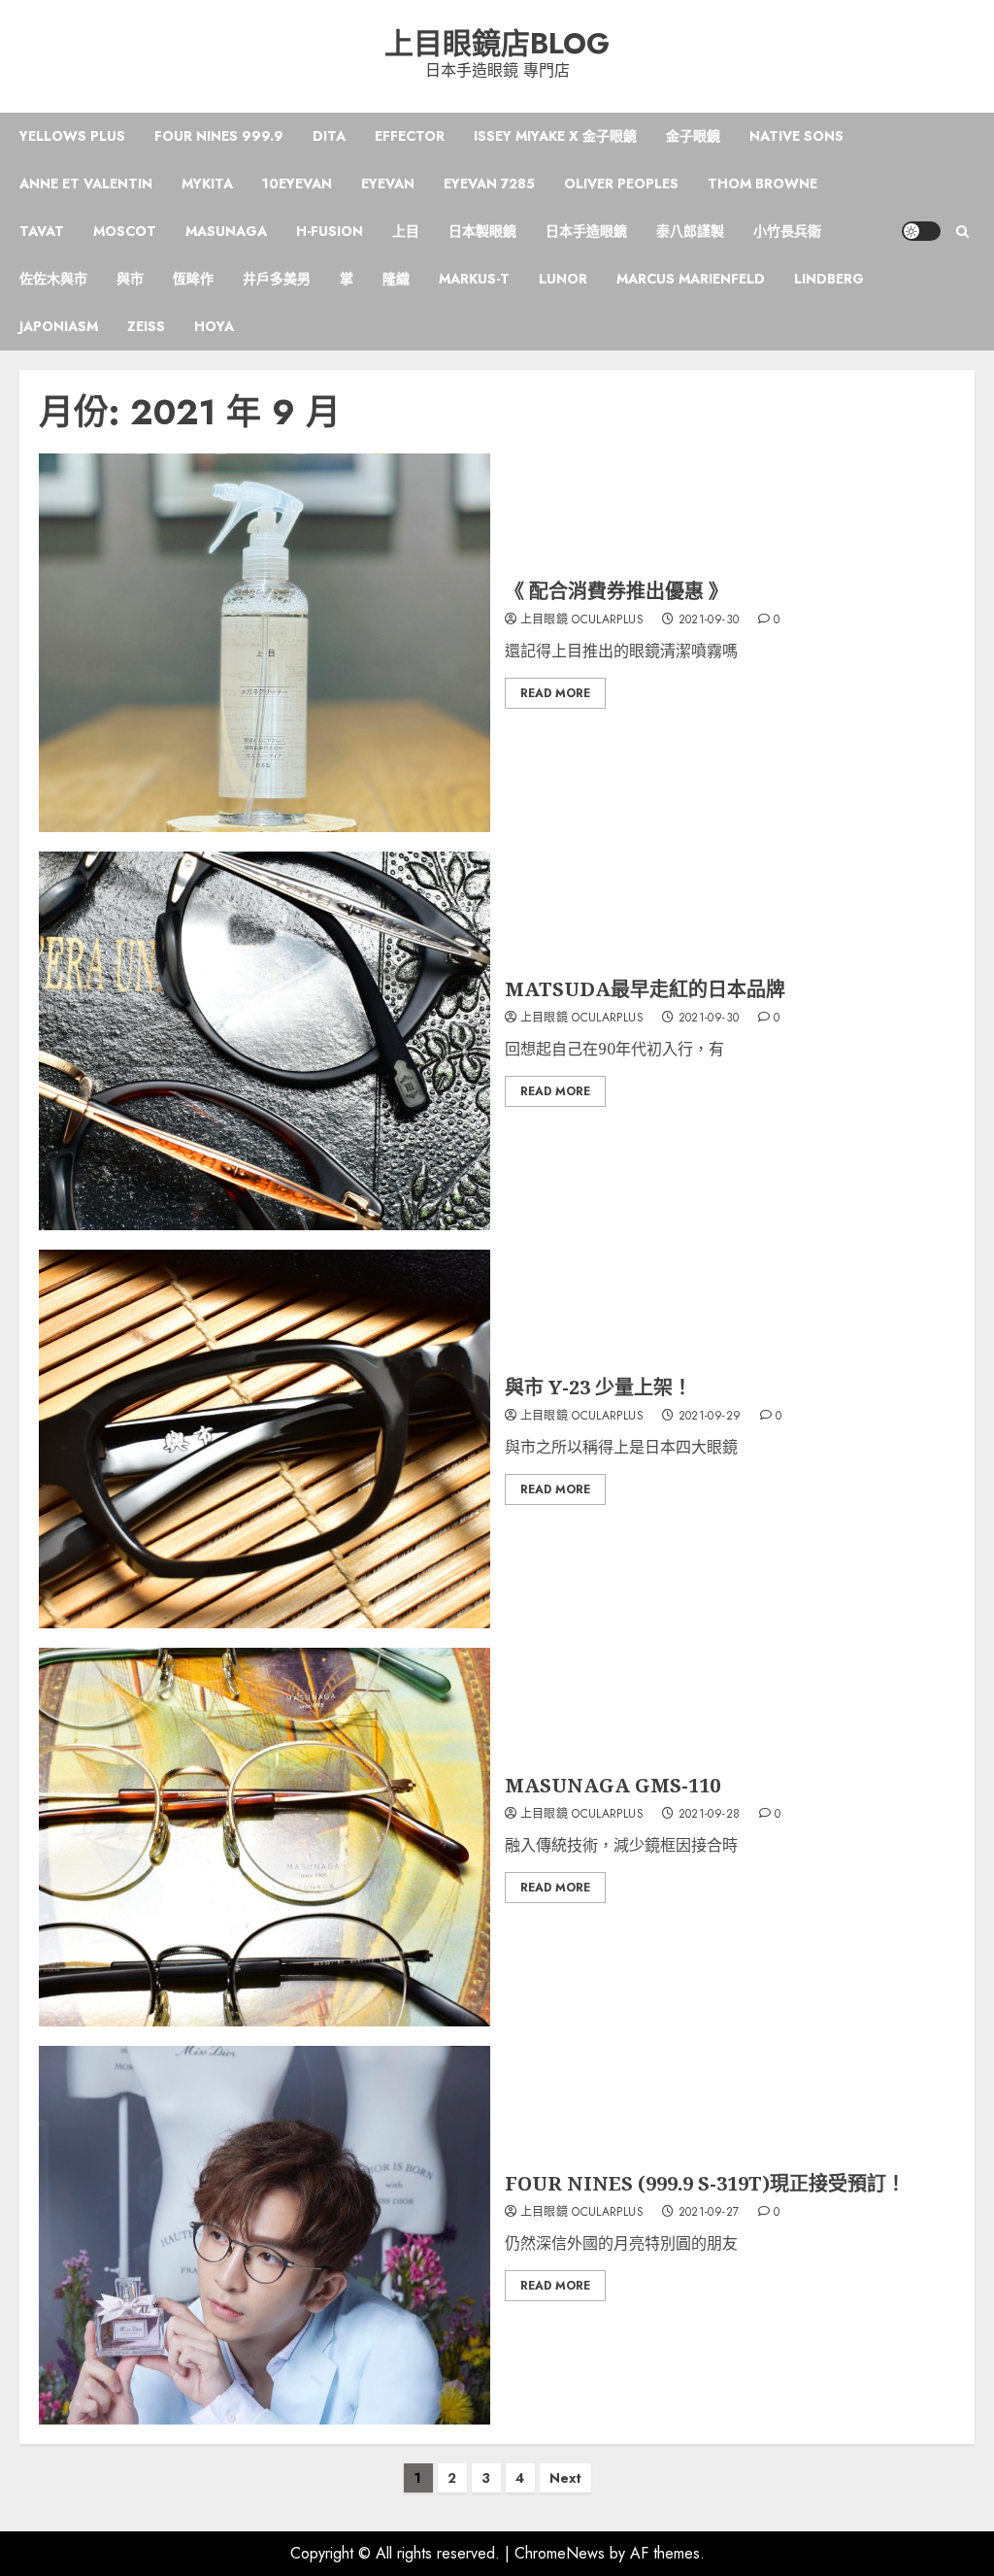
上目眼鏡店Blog (497, 43)
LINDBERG (829, 279)
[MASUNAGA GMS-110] (265, 1837)
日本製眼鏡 (482, 231)
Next (565, 2478)
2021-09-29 (710, 1417)
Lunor (563, 279)
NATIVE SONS (796, 136)
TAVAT (42, 231)
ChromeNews (560, 2553)
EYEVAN (388, 184)
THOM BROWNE (762, 184)
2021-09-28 (710, 1815)
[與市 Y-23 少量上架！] (265, 1439)
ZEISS (146, 326)
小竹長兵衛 (787, 231)
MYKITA (207, 184)
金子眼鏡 (693, 136)
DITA (329, 136)
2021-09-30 (709, 620)
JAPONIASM (59, 326)
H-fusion (330, 231)
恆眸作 (193, 279)
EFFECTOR (410, 136)
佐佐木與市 (53, 279)
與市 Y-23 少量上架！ (598, 1387)
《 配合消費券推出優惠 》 (616, 591)
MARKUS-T (474, 279)
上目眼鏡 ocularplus (582, 620)
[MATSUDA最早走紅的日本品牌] (265, 1041)
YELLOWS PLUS (72, 136)
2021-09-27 (709, 2213)
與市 (130, 279)
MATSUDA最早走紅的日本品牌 (645, 989)
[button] (962, 232)
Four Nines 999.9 (219, 136)
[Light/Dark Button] (921, 231)
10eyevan (297, 184)
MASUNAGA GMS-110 (613, 1785)
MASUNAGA (226, 231)
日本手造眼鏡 (586, 231)
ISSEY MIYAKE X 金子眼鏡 (555, 136)
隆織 (396, 279)
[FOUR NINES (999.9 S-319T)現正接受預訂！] (265, 2235)
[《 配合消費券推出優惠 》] (265, 643)
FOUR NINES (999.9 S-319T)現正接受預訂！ (705, 2183)
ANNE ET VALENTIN (86, 184)
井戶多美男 (277, 279)
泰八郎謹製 (690, 231)
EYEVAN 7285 (489, 184)
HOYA (214, 326)
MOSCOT (125, 231)
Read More (555, 693)
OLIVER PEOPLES (621, 184)
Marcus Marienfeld (691, 279)
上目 (406, 231)
